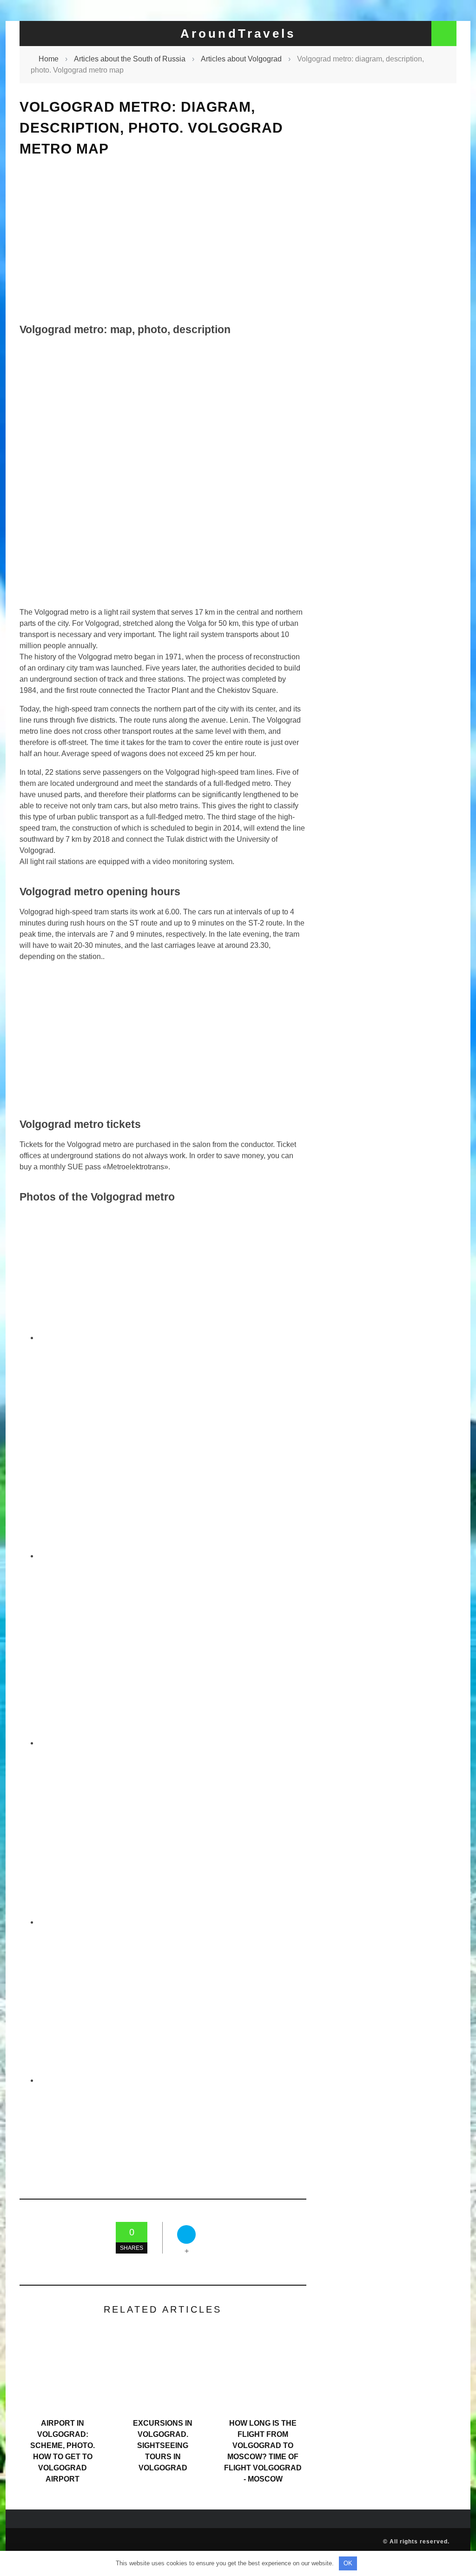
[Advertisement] (163, 240)
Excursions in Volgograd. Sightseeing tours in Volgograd (163, 2445)
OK (348, 2563)
